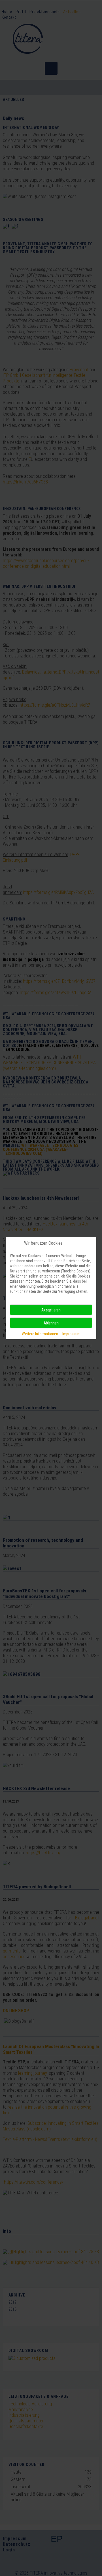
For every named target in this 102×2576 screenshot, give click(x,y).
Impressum (71, 1334)
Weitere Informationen (40, 1334)
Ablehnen (51, 1323)
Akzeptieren (51, 1310)
